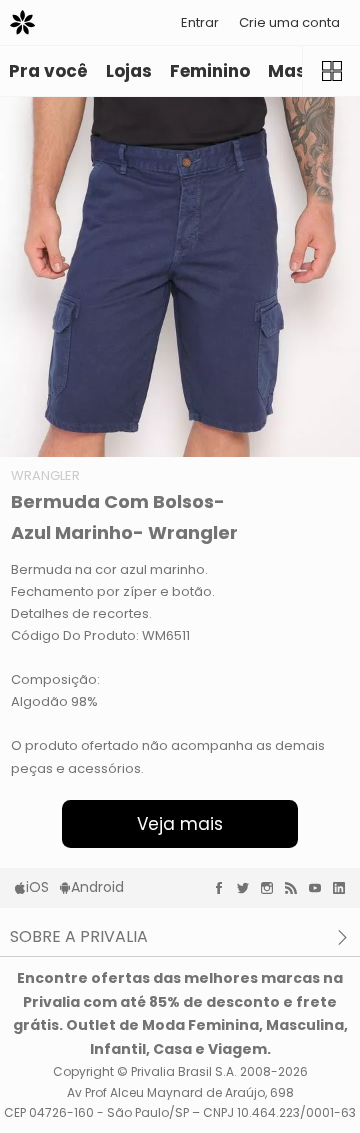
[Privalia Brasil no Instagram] (272, 888)
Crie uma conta (289, 22)
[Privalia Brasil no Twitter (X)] (248, 888)
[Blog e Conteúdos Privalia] (296, 888)
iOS (37, 887)
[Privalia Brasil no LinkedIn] (344, 888)
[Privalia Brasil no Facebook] (224, 888)
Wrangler (45, 475)
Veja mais (180, 824)
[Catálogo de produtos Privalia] (331, 71)
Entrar (200, 22)
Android (97, 887)
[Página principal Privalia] (22, 22)
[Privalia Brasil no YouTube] (320, 888)
